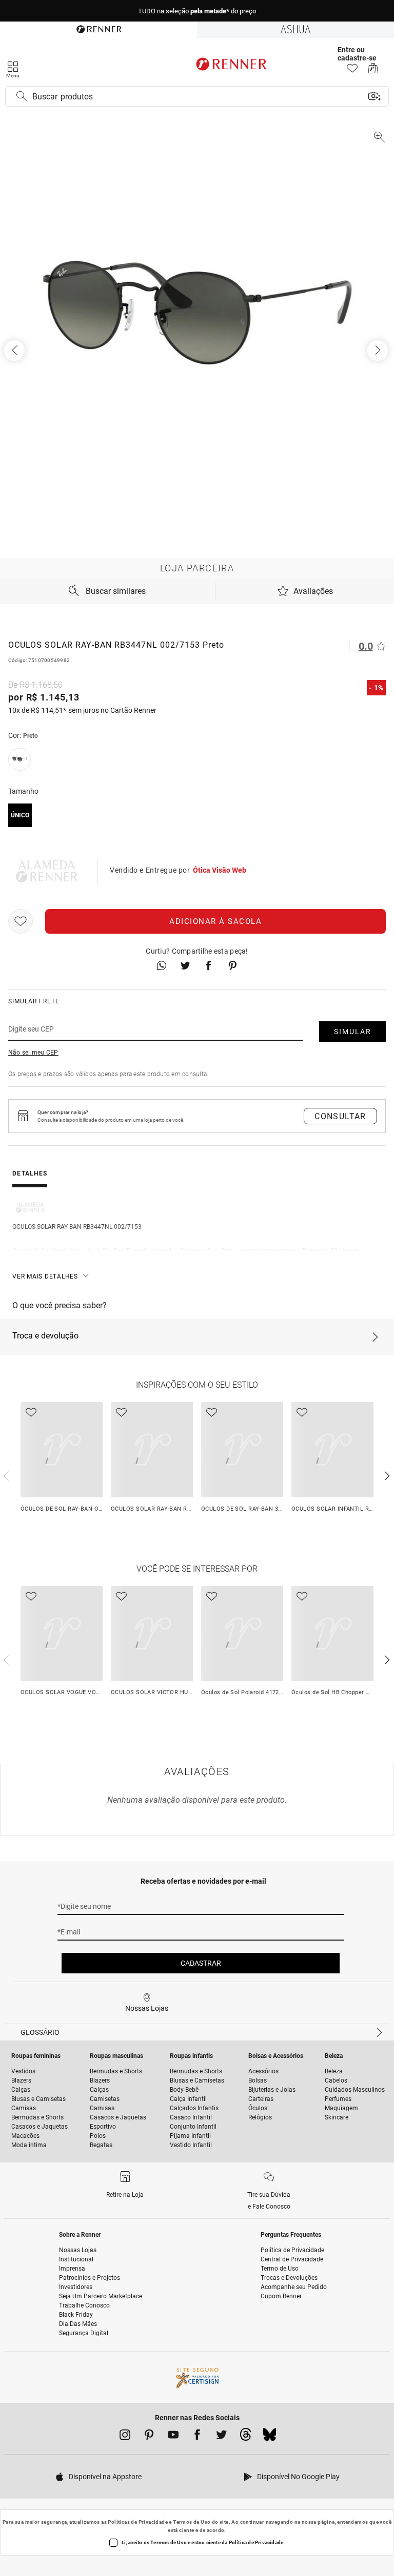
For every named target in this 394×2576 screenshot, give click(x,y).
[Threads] (245, 2437)
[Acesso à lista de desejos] (352, 71)
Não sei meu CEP (33, 1053)
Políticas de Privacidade (138, 2522)
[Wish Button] (21, 921)
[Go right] (379, 351)
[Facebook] (197, 2437)
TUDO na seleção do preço (197, 11)
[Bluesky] (270, 2437)
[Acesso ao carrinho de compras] (373, 71)
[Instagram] (125, 2437)
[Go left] (15, 351)
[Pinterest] (149, 2437)
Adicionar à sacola (215, 921)
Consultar (340, 1116)
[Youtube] (173, 2437)
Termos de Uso (192, 2522)
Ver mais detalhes (45, 1276)
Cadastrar (201, 1963)
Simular (353, 1032)
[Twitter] (221, 2437)
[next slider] (5, 1475)
